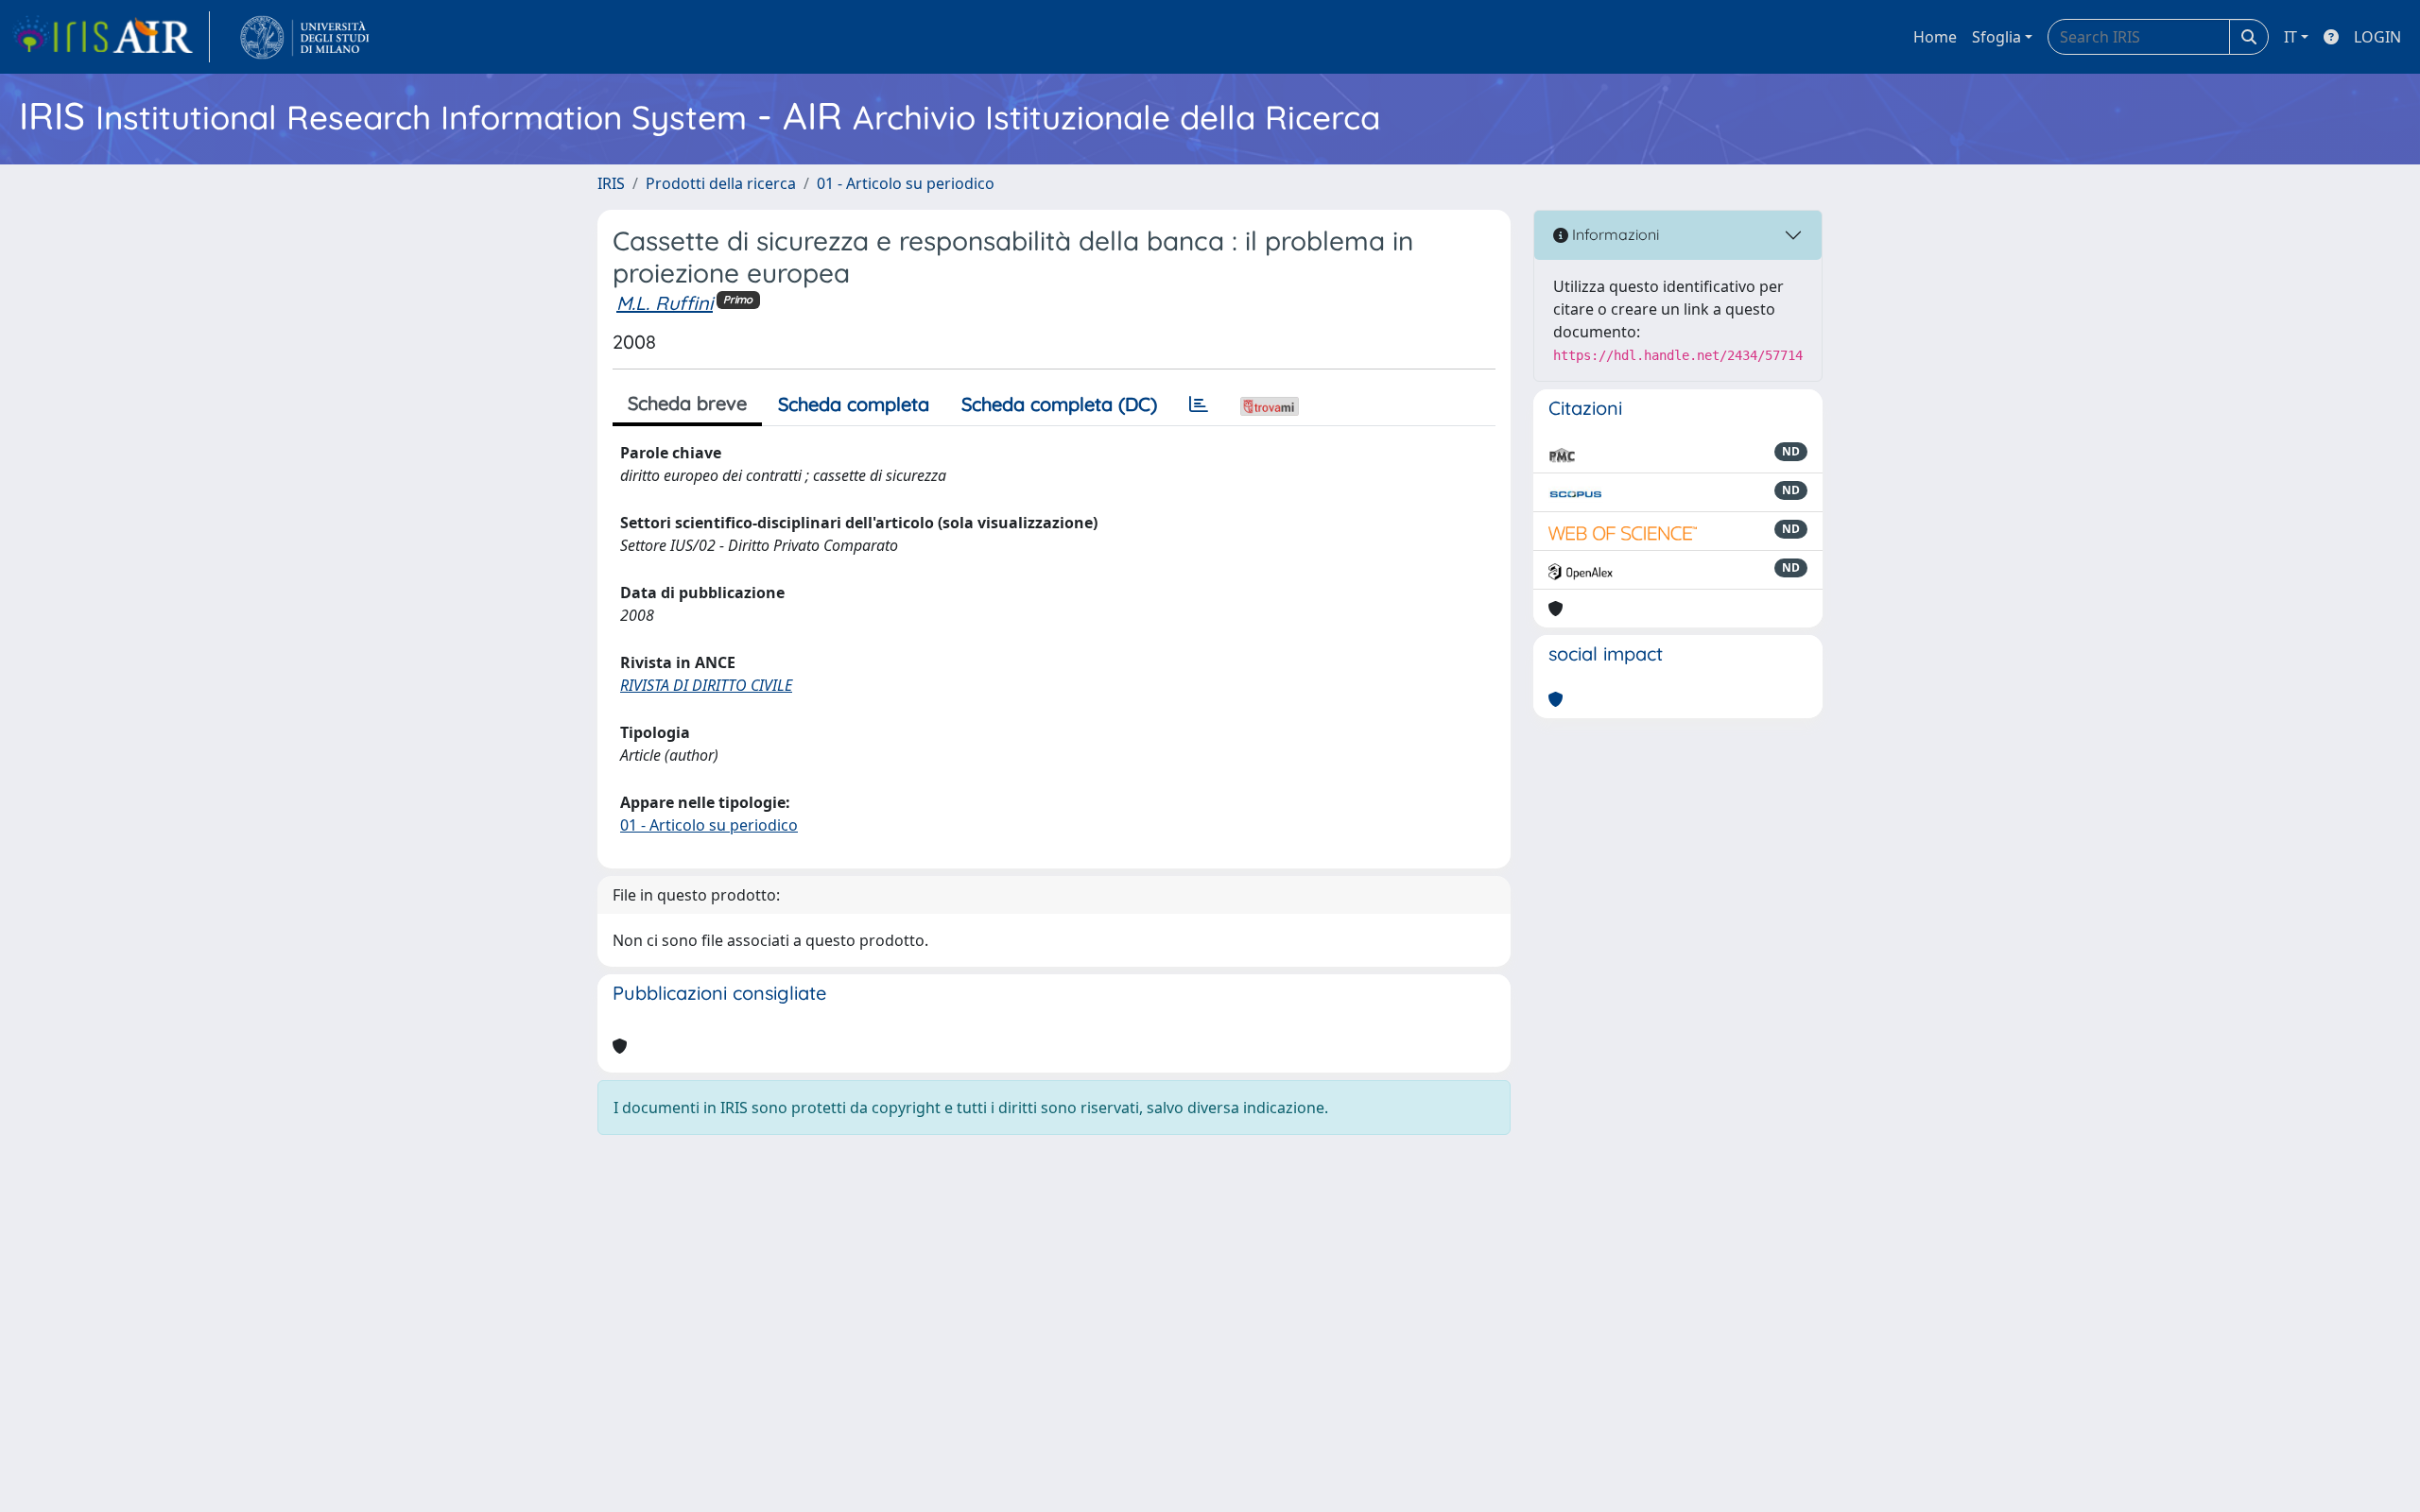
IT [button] (2290, 37)
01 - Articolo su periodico (906, 183)
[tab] (1199, 404)
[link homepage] (111, 37)
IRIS (611, 183)
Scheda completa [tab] (854, 404)
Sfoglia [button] (1996, 37)
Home (1935, 37)
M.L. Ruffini (665, 303)
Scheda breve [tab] (687, 403)
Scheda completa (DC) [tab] (1059, 404)
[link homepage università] (305, 37)
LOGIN (2377, 37)
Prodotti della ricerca (721, 183)
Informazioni (1614, 234)
